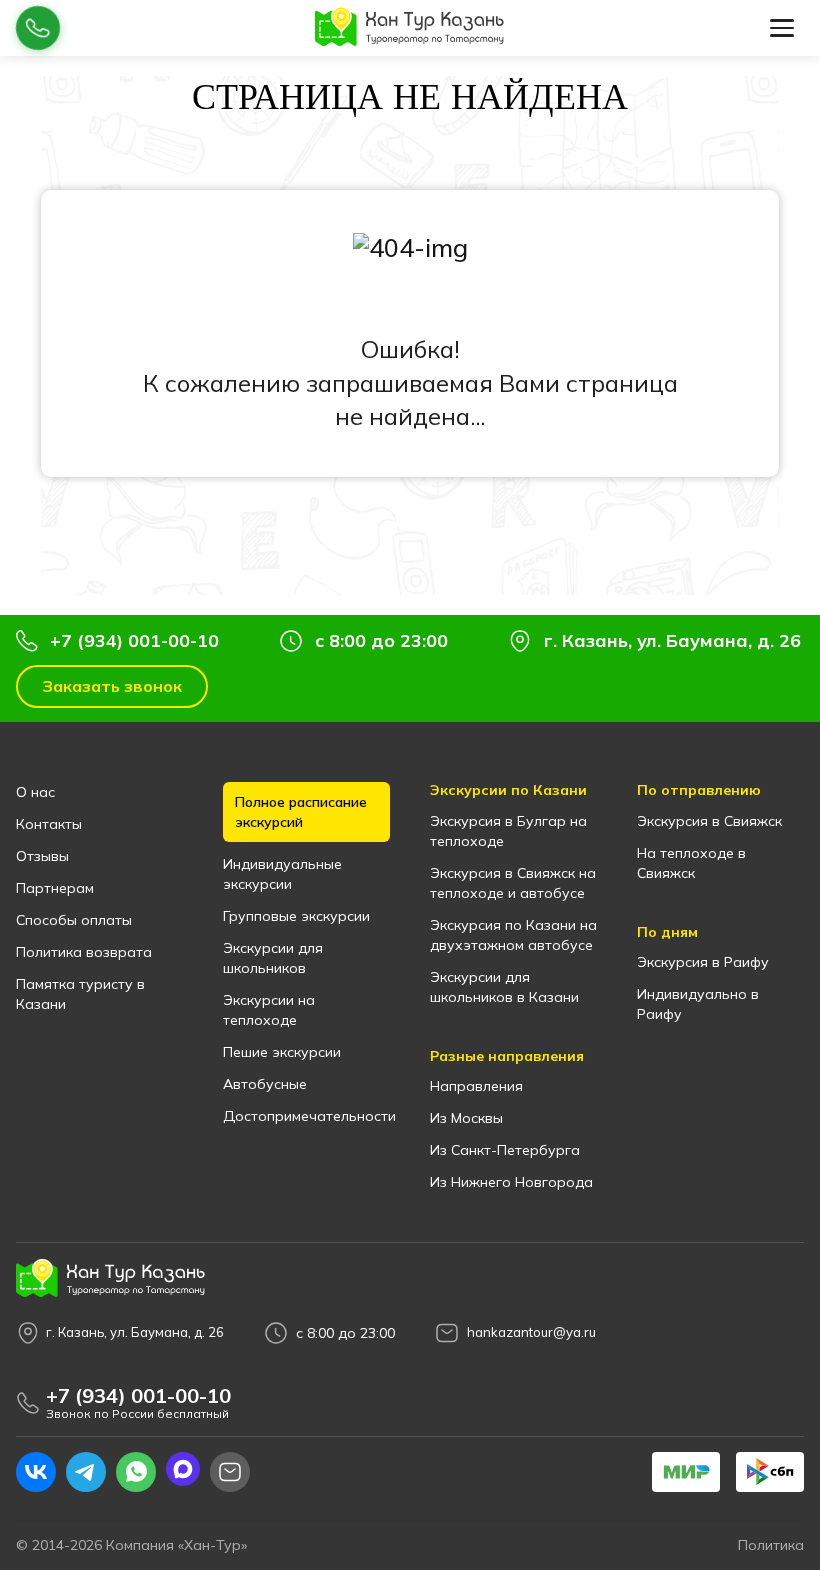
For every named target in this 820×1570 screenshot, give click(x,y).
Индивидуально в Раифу (698, 1004)
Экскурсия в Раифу (703, 962)
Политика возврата (84, 952)
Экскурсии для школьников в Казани (504, 987)
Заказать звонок (112, 686)
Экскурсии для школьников (273, 958)
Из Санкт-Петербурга (505, 1150)
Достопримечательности (306, 1116)
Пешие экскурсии (282, 1052)
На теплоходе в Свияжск (691, 863)
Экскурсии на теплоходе (269, 1010)
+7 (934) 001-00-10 (134, 641)
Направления (476, 1086)
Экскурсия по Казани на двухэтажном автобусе (513, 935)
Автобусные (265, 1084)
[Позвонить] (38, 28)
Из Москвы (466, 1118)
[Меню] (782, 28)
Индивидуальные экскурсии (282, 874)
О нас (35, 792)
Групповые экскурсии (296, 916)
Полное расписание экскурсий (301, 812)
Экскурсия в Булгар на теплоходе (508, 831)
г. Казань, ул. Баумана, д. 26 (672, 640)
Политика (771, 1545)
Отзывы (42, 856)
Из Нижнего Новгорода (511, 1182)
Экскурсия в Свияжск (709, 821)
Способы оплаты (74, 920)
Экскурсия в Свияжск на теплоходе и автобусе (513, 883)
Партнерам (55, 888)
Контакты (49, 824)
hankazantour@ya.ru (531, 1332)
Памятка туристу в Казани (80, 994)
